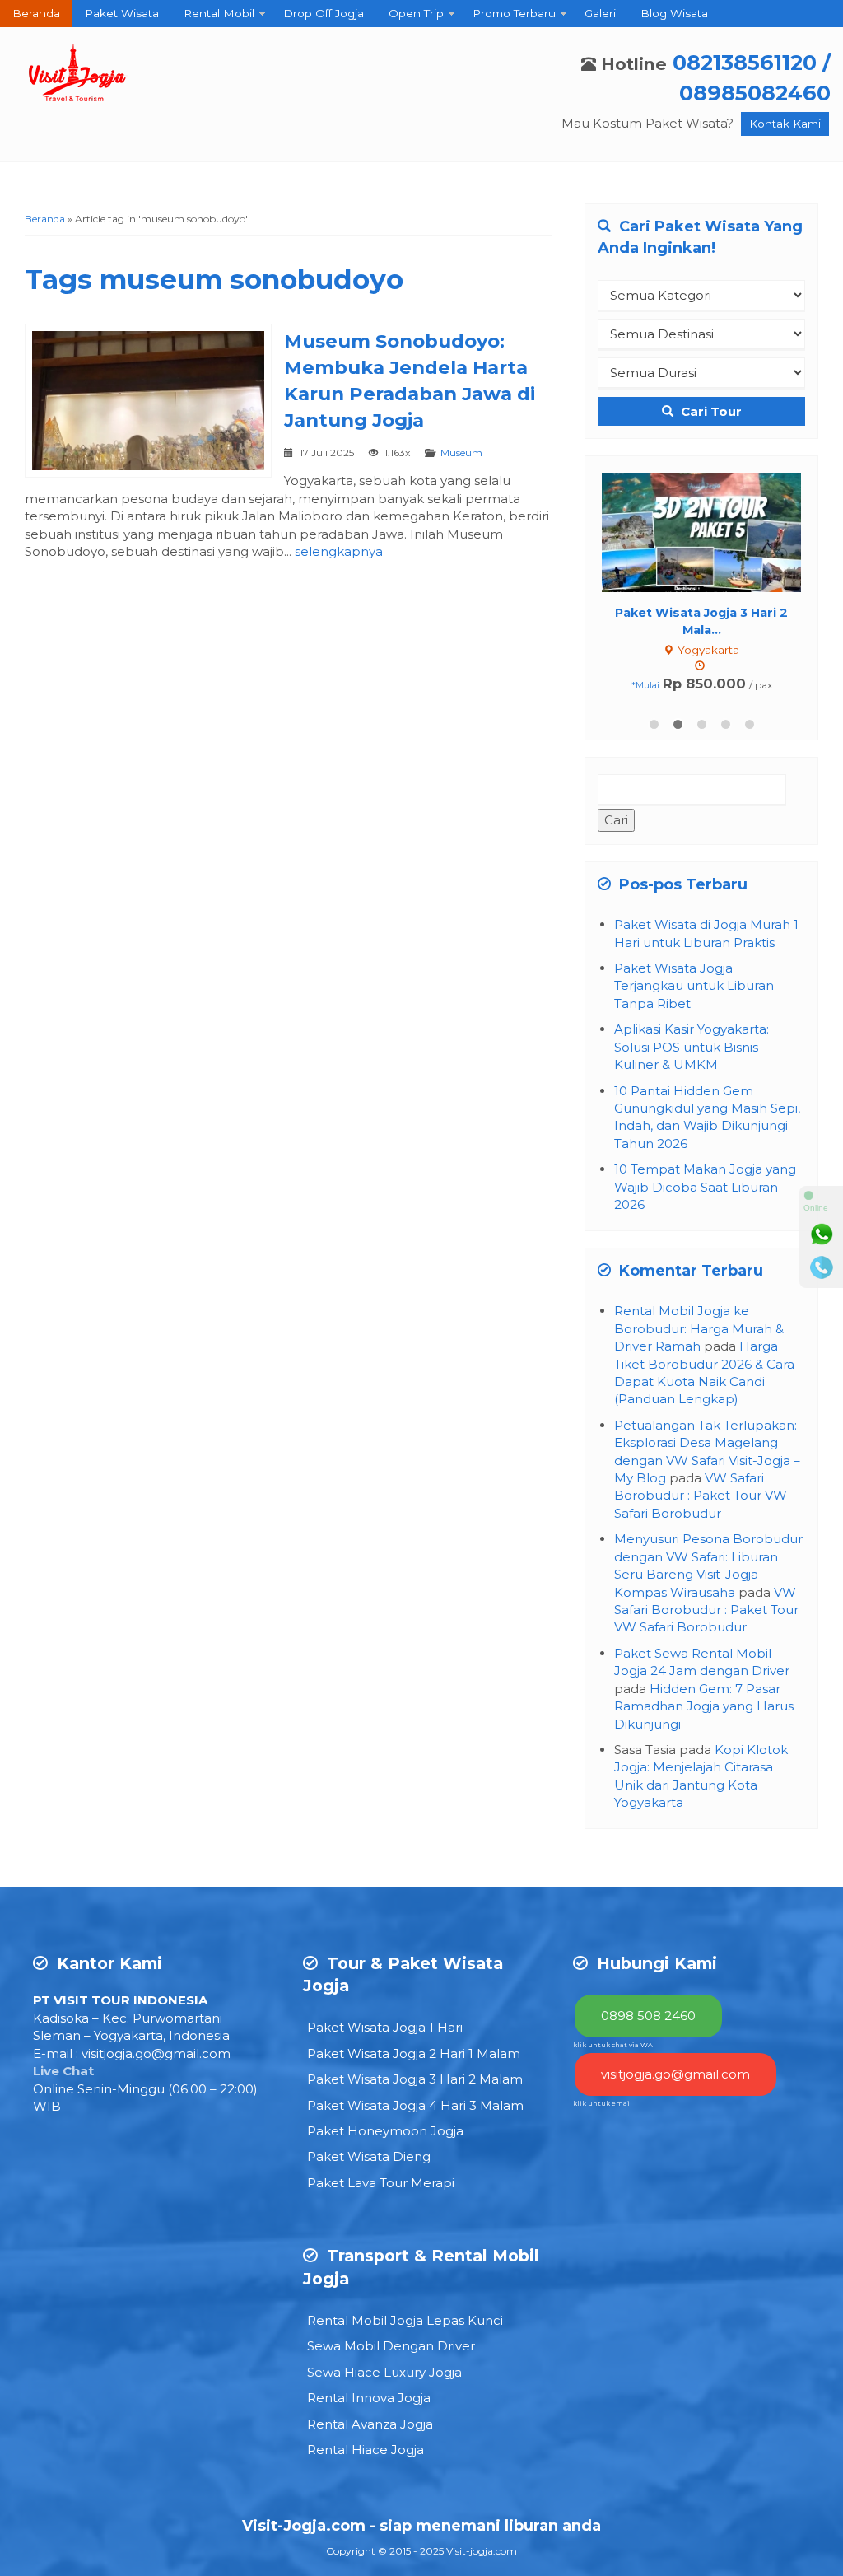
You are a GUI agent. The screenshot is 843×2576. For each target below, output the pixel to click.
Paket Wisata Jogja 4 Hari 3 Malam (415, 2105)
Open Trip (416, 13)
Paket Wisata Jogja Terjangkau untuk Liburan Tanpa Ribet (694, 986)
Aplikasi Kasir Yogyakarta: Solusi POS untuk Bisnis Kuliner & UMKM (692, 1047)
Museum (461, 453)
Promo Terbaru (514, 13)
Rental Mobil (219, 13)
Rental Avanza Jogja (370, 2424)
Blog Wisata (674, 13)
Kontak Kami (785, 124)
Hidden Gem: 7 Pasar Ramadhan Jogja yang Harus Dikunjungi (704, 1706)
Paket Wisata (122, 13)
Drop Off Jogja (324, 13)
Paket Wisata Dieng (369, 2156)
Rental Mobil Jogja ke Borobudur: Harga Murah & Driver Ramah (699, 1328)
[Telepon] (822, 1267)
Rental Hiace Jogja (366, 2450)
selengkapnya (339, 551)
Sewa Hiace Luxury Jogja (384, 2372)
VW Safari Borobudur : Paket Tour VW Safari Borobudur (701, 1496)
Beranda (36, 13)
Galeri (600, 13)
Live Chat (63, 2071)
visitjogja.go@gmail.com (156, 2053)
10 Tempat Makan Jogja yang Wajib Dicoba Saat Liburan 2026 (705, 1187)
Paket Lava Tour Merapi (381, 2183)
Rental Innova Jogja (369, 2398)
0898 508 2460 (648, 2016)
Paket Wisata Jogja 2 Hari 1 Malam (414, 2053)
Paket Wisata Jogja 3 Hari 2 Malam (415, 2079)
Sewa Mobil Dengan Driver (391, 2346)
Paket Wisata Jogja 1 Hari (385, 2027)
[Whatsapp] (822, 1234)
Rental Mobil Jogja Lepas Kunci (405, 2320)
